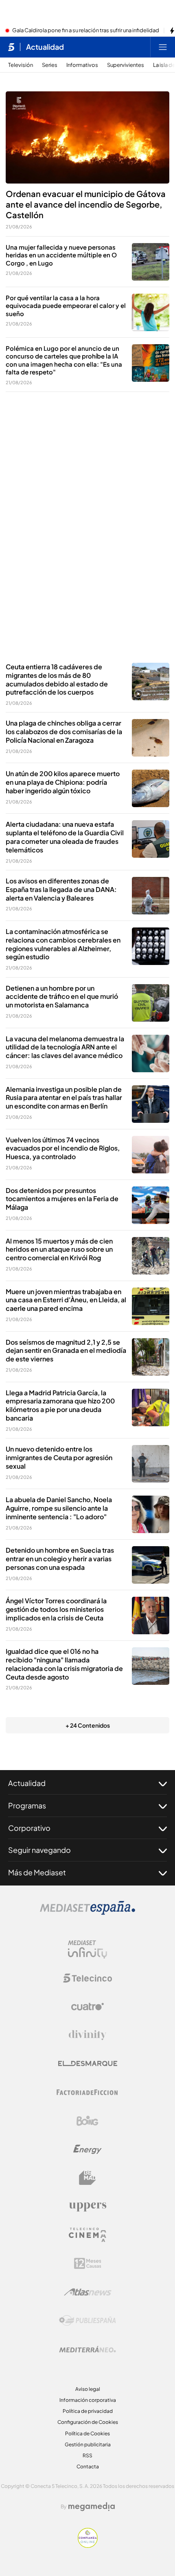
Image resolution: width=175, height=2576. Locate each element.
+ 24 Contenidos (88, 1725)
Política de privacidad (88, 2411)
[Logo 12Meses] (88, 2263)
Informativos (82, 65)
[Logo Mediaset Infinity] (87, 1950)
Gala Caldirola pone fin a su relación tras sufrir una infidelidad (86, 31)
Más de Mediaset (37, 1872)
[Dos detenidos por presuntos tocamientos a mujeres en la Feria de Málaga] (151, 1205)
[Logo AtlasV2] (88, 2292)
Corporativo (29, 1828)
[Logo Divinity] (87, 2035)
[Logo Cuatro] (87, 2007)
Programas (27, 1805)
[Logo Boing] (87, 2121)
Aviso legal (88, 2389)
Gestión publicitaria (88, 2444)
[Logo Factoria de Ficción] (87, 2092)
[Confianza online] (88, 2545)
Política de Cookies (87, 2433)
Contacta (88, 2466)
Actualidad (45, 47)
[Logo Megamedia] (92, 2507)
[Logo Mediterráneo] (87, 2349)
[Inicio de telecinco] (11, 47)
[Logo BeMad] (87, 2178)
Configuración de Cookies (88, 2422)
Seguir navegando (39, 1850)
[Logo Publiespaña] (87, 2321)
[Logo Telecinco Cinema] (87, 2235)
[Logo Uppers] (87, 2206)
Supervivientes (126, 65)
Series (50, 65)
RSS (87, 2455)
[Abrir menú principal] (163, 47)
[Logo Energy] (87, 2149)
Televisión (21, 65)
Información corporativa (88, 2400)
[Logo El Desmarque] (88, 2064)
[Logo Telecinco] (87, 1978)
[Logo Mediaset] (87, 1912)
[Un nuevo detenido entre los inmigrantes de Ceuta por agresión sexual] (151, 1464)
